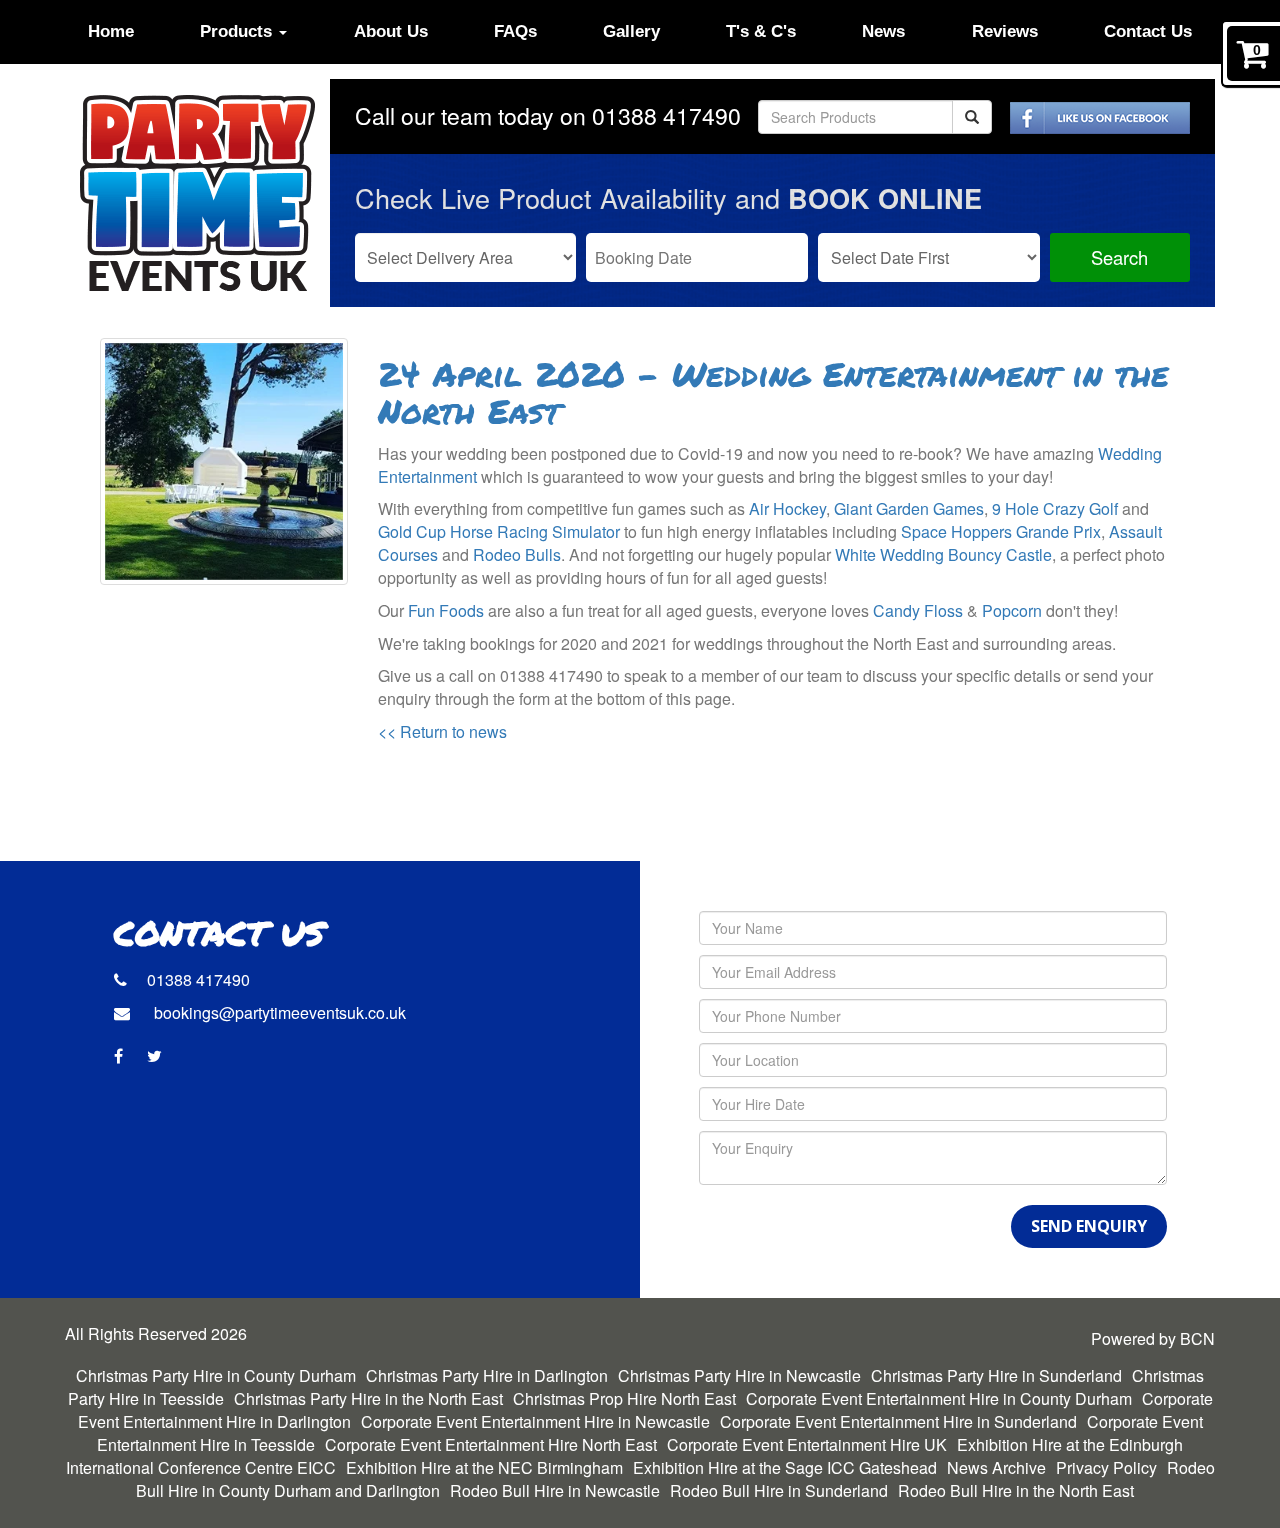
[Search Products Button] (972, 117)
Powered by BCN (1153, 1339)
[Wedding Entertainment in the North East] (224, 462)
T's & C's (761, 31)
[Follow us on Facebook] (1100, 116)
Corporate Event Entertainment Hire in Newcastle (535, 1421)
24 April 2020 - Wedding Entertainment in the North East (773, 394)
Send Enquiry (1089, 1226)
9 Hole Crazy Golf (1055, 508)
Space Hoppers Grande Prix (1001, 531)
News (883, 31)
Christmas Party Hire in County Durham (216, 1375)
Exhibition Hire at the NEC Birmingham (484, 1467)
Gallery (631, 31)
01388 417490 (666, 115)
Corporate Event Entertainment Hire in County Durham (939, 1398)
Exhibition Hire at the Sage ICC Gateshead (785, 1467)
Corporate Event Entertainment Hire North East (491, 1444)
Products (238, 31)
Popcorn (1012, 610)
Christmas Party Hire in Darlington (487, 1375)
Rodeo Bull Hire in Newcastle (555, 1490)
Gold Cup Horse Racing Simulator (499, 531)
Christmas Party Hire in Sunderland (996, 1375)
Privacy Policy (1106, 1467)
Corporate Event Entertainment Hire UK (807, 1444)
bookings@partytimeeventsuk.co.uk (278, 1012)
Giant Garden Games (909, 508)
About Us (391, 31)
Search (1119, 257)
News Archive (996, 1467)
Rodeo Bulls (517, 554)
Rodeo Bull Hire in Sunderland (779, 1490)
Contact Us (1148, 31)
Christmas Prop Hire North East (624, 1398)
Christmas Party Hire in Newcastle (739, 1375)
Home (111, 31)
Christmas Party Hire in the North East (368, 1398)
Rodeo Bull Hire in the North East (1016, 1490)
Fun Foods (446, 610)
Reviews (1005, 31)
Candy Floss (918, 610)
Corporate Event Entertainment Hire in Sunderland (898, 1421)
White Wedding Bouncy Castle (943, 554)
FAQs (515, 31)
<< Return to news (442, 731)
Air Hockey (787, 508)
